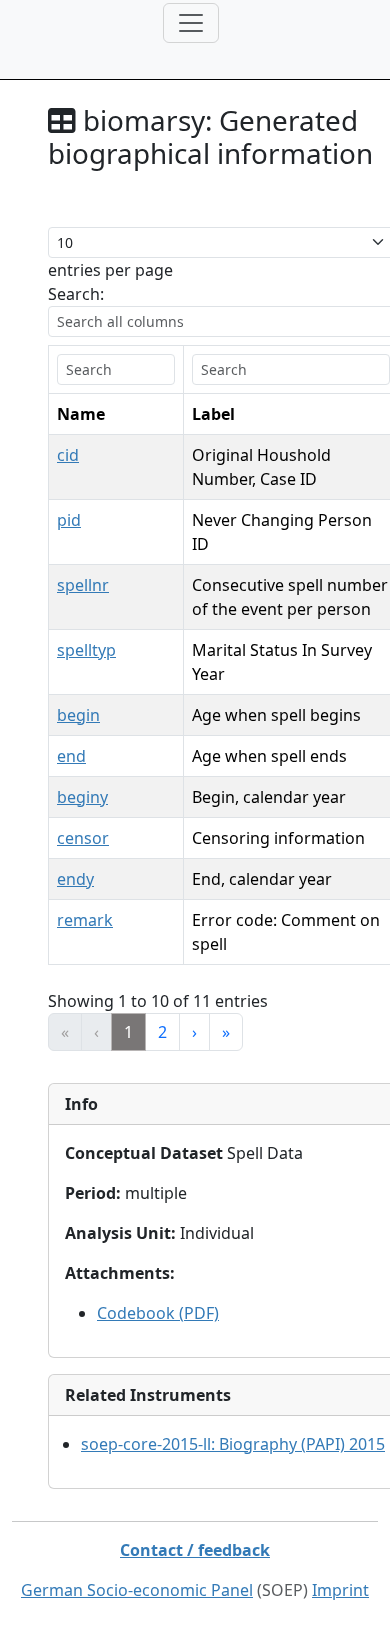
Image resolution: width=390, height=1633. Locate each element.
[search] (116, 369)
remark (85, 920)
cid (68, 455)
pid (69, 520)
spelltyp (86, 650)
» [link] (226, 1032)
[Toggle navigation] (191, 23)
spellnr (83, 585)
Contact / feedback (195, 1550)
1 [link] (128, 1032)
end (71, 756)
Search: (76, 294)
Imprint (340, 1590)
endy (75, 879)
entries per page (110, 270)
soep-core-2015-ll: (233, 1444)
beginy (82, 797)
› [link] (194, 1032)
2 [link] (162, 1032)
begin (78, 715)
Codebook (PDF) (158, 1313)
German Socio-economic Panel (137, 1590)
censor (83, 838)
